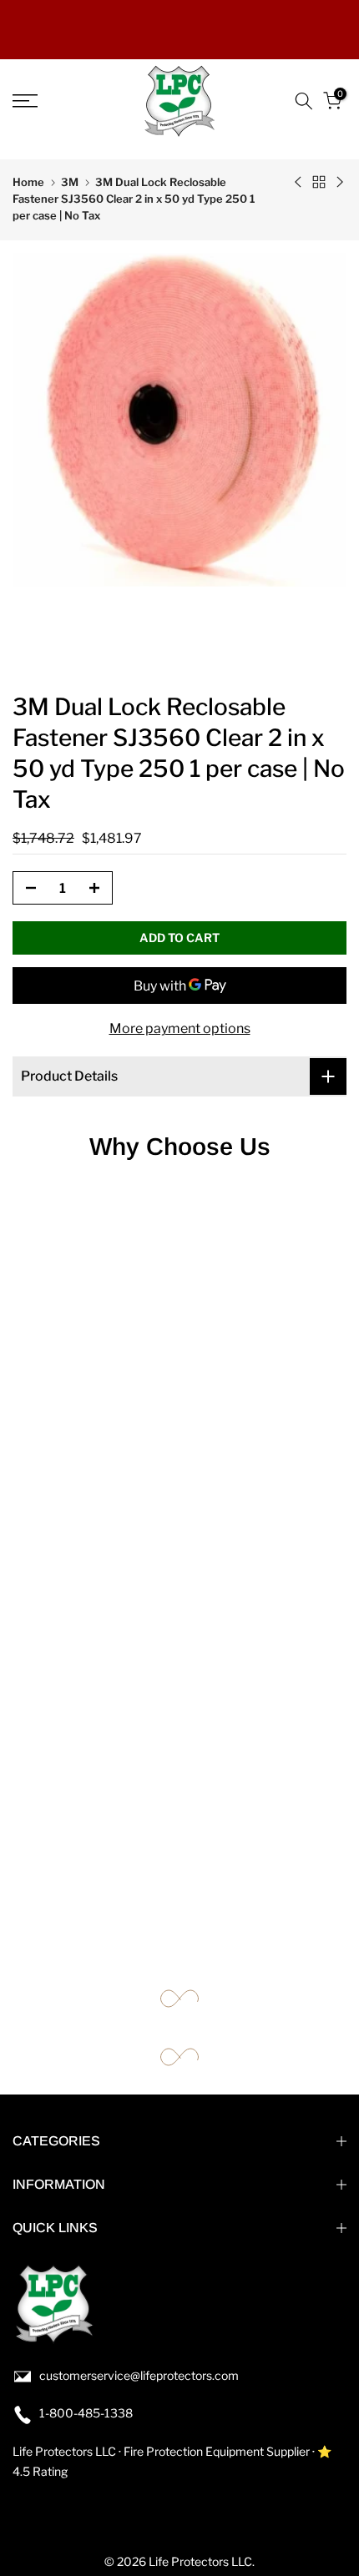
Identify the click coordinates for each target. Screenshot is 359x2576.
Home (28, 182)
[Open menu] (50, 101)
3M (70, 182)
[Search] (304, 101)
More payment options (180, 1028)
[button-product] (26, 889)
